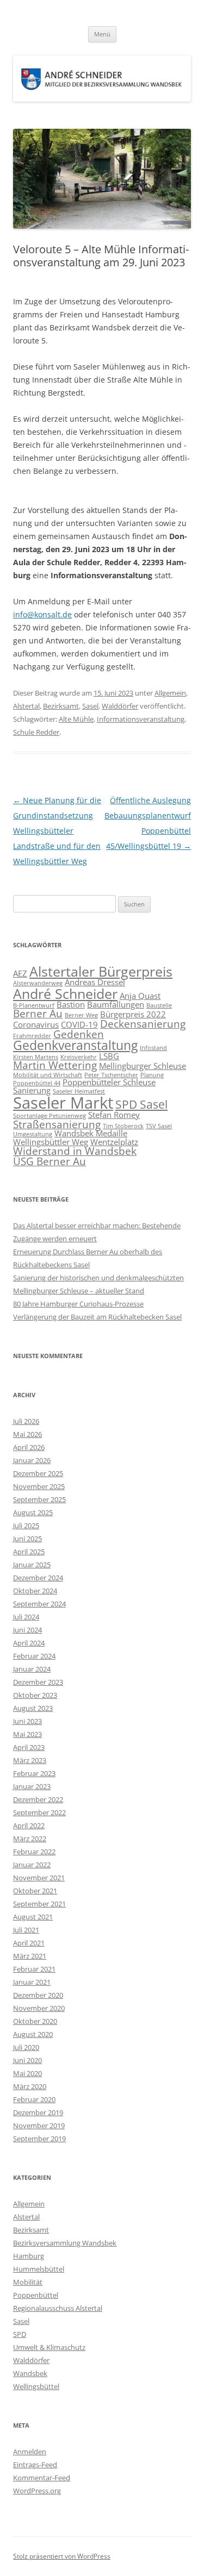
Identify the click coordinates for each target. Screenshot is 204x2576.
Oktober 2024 (35, 1591)
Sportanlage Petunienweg (50, 1116)
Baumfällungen (116, 1004)
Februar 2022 (34, 1852)
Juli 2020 (26, 2047)
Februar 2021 (34, 1969)
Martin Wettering (55, 1065)
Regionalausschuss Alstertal (58, 2308)
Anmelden (30, 2452)
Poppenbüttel (36, 2295)
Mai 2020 (27, 2073)
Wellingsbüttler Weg (51, 1142)
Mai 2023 (27, 1734)
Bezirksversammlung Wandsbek (65, 2243)
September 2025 (39, 1499)
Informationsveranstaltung (141, 719)
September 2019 (39, 2139)
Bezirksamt (61, 706)
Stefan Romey (114, 1115)
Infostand (153, 1048)
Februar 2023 (34, 1773)
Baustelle (159, 1005)
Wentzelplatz (114, 1142)
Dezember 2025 (38, 1473)
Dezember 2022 (38, 1799)
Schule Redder (36, 732)
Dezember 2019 (38, 2112)
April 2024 (29, 1643)
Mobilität (28, 2282)
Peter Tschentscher (111, 1075)
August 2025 (33, 1512)
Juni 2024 (27, 1630)
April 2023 (29, 1747)
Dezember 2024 (38, 1578)
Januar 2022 (32, 1865)
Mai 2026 (27, 1434)
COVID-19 (79, 1024)
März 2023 (30, 1760)
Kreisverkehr (79, 1057)
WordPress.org (37, 2491)
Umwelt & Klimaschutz (49, 2347)
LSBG (109, 1056)
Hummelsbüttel (39, 2269)
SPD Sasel (141, 1104)
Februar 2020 (34, 2099)
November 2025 (39, 1486)
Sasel (90, 706)
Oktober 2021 (35, 1891)
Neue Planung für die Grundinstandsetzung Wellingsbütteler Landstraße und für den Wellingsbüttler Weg (57, 831)
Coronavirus (36, 1024)
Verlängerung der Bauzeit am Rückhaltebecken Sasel (97, 1317)
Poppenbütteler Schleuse (109, 1082)
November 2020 (39, 2008)
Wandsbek (30, 2373)
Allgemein (170, 693)
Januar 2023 (32, 1786)
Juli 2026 (26, 1421)
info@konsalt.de (42, 614)
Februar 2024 (34, 1656)
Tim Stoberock (123, 1126)
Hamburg (29, 2256)
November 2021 (39, 1878)
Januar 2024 (32, 1669)
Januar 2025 (32, 1565)
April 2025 (29, 1552)
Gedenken (79, 1034)
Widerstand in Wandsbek (75, 1151)
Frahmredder (32, 1036)
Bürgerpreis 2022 (133, 1014)
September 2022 (39, 1812)
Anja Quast (140, 996)
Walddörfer (120, 706)
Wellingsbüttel (36, 2386)
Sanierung (32, 1090)
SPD (20, 2334)
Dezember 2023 (38, 1682)
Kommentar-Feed (42, 2478)
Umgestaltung (33, 1134)
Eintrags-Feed (35, 2465)
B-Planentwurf (34, 1005)
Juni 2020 (27, 2060)
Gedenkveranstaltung (75, 1045)
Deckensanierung (143, 1024)
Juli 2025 (26, 1525)
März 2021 (30, 1956)
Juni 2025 (27, 1539)
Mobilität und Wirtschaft (48, 1075)
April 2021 (29, 1943)
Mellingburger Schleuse (143, 1066)
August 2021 (33, 1917)
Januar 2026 (32, 1460)
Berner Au (38, 1013)
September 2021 (39, 1904)
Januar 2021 (32, 1982)
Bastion (71, 1004)
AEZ (20, 973)
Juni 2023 (27, 1721)
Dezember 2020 (38, 1995)
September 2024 (39, 1604)
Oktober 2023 (35, 1695)
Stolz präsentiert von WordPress (62, 2556)
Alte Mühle (76, 719)
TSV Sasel (159, 1126)
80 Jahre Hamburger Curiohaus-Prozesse (78, 1304)
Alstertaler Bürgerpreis (101, 971)
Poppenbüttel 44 (37, 1083)
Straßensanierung (57, 1124)
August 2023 (33, 1708)
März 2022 (30, 1839)
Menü (102, 34)
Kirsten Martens (36, 1057)
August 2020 (33, 2034)
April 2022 (29, 1825)
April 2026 (29, 1447)
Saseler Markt (63, 1103)
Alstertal (26, 706)
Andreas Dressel (95, 982)
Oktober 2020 (35, 2021)
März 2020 (30, 2086)
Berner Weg (81, 1015)
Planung (152, 1075)
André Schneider (65, 993)
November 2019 (39, 2125)
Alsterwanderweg (38, 983)
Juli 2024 (26, 1617)
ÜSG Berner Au (50, 1161)
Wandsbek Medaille (91, 1133)
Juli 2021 (26, 1930)
